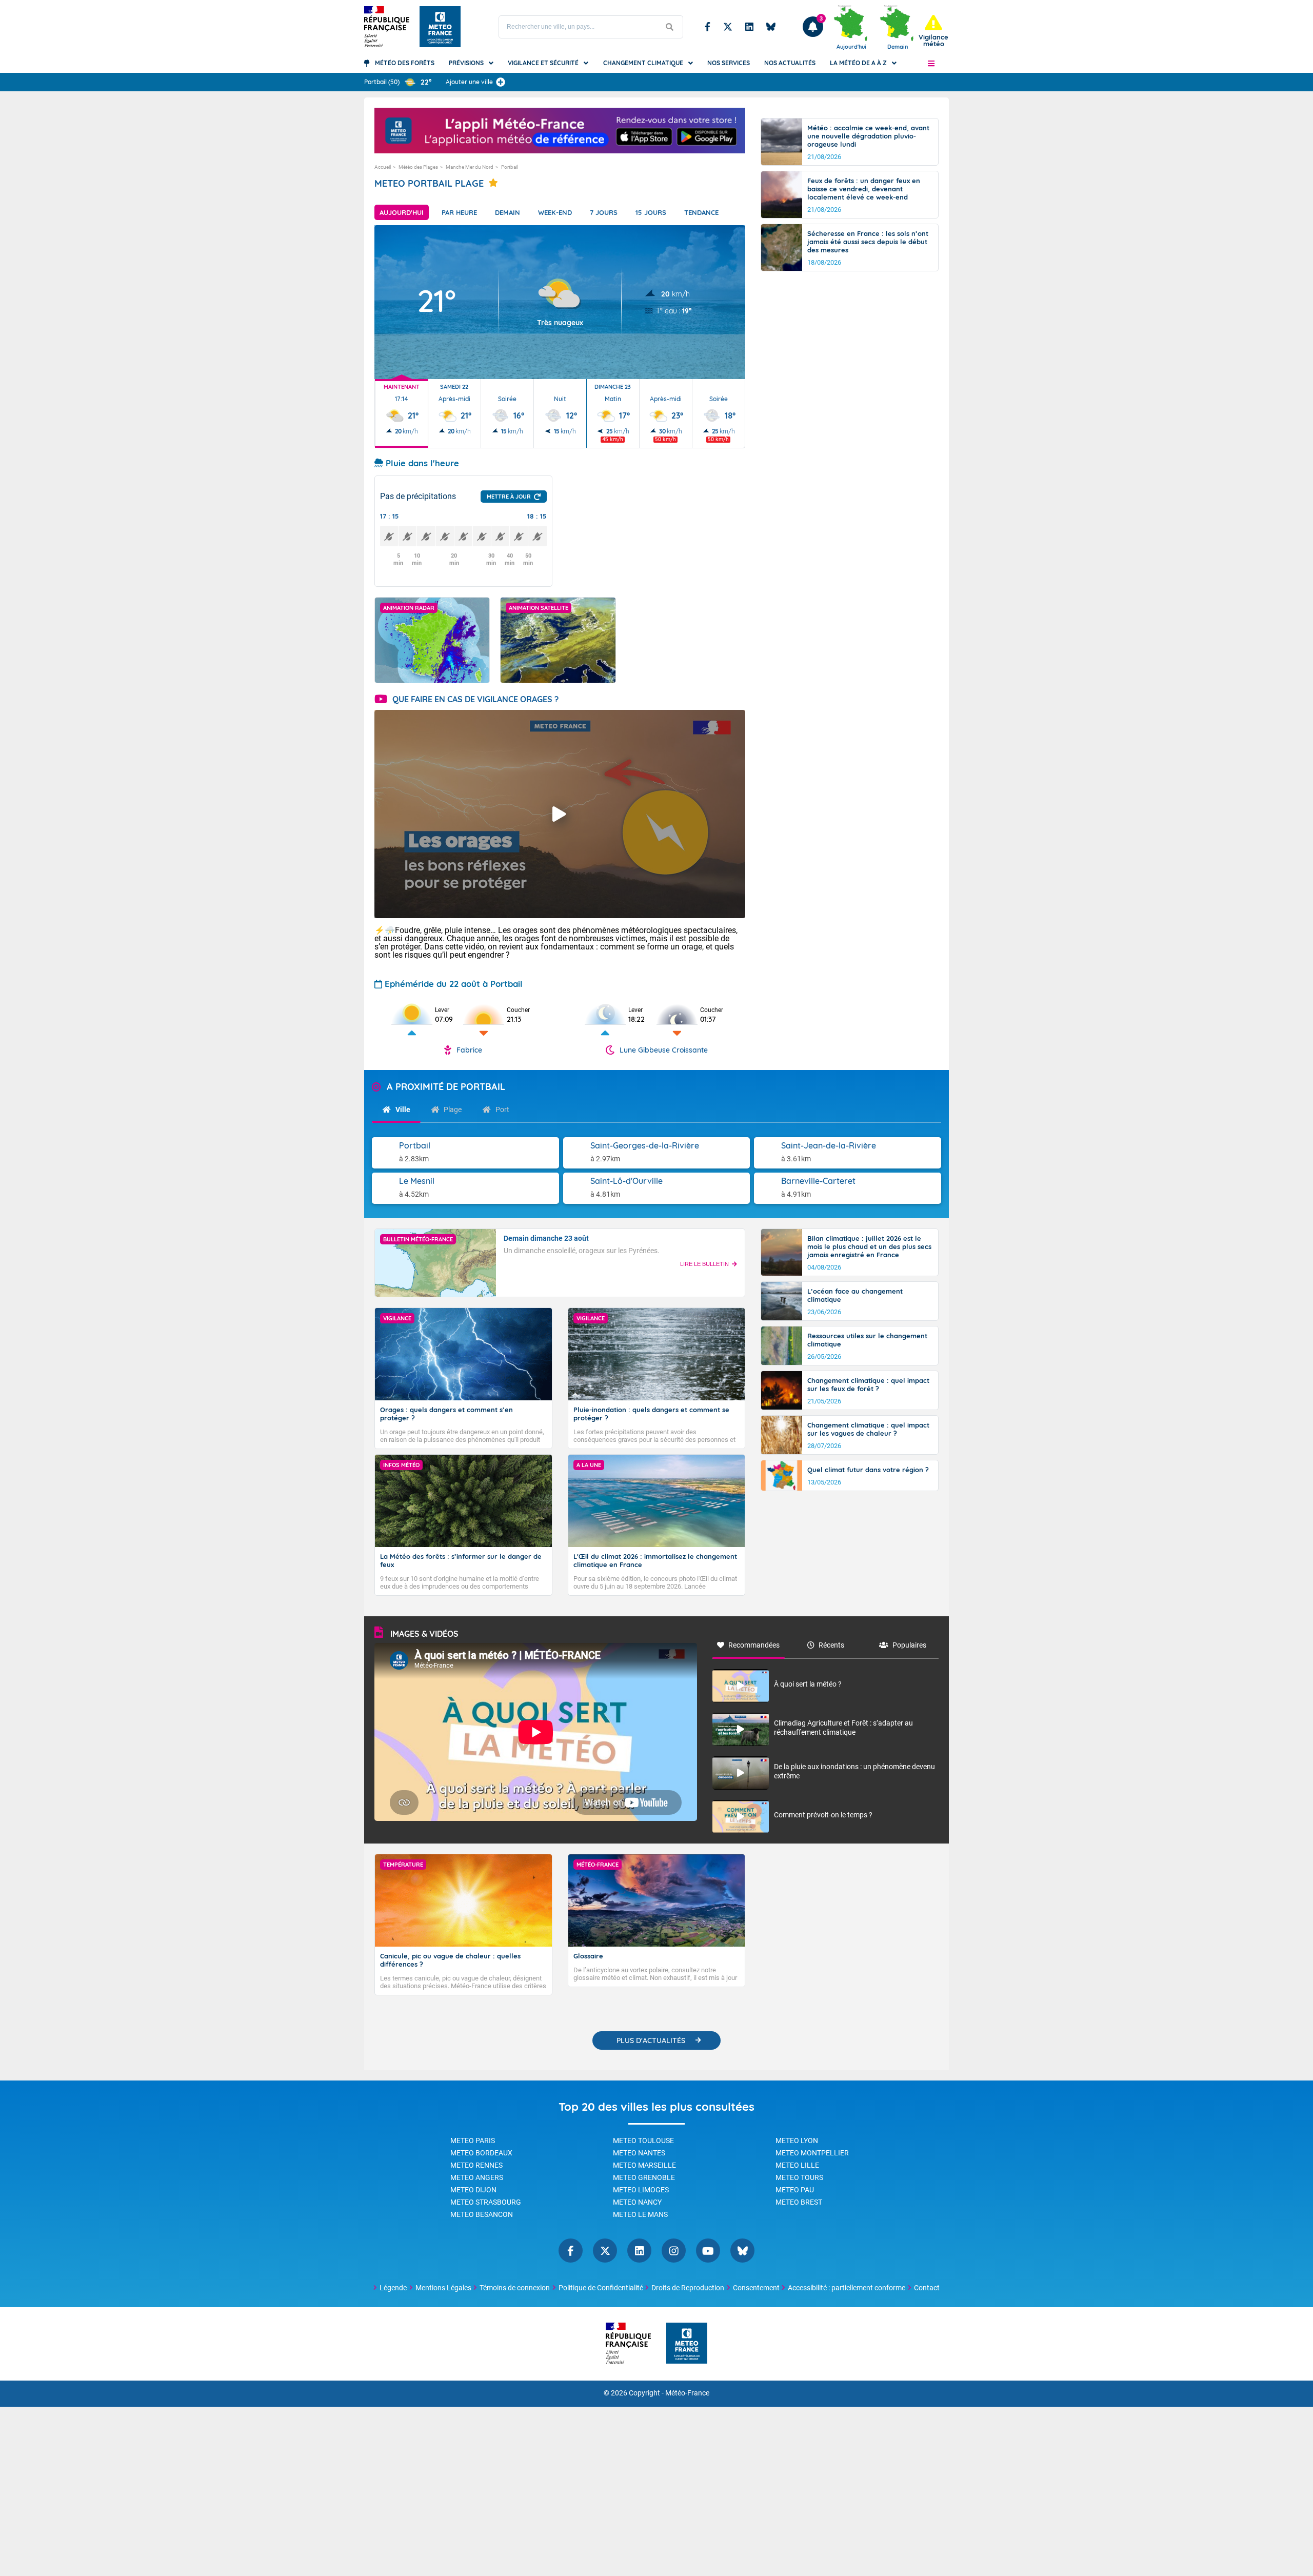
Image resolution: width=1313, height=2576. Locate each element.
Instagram (674, 2251)
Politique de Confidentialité (601, 2288)
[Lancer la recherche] (670, 27)
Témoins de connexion (515, 2288)
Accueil (383, 167)
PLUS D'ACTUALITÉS (651, 2040)
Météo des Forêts (405, 63)
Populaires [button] (909, 1645)
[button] (931, 63)
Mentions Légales (443, 2288)
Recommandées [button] (754, 1645)
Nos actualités (790, 63)
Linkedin (749, 27)
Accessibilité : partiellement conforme (847, 2288)
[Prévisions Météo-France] (440, 27)
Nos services (729, 63)
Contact (927, 2288)
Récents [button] (831, 1645)
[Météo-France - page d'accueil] (687, 2344)
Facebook (708, 27)
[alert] (933, 31)
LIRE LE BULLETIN (704, 1264)
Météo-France (687, 2393)
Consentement (756, 2288)
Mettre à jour (509, 497)
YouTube (708, 2251)
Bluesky (771, 27)
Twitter (728, 27)
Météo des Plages (418, 167)
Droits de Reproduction (688, 2288)
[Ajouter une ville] (501, 82)
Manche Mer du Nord (470, 167)
